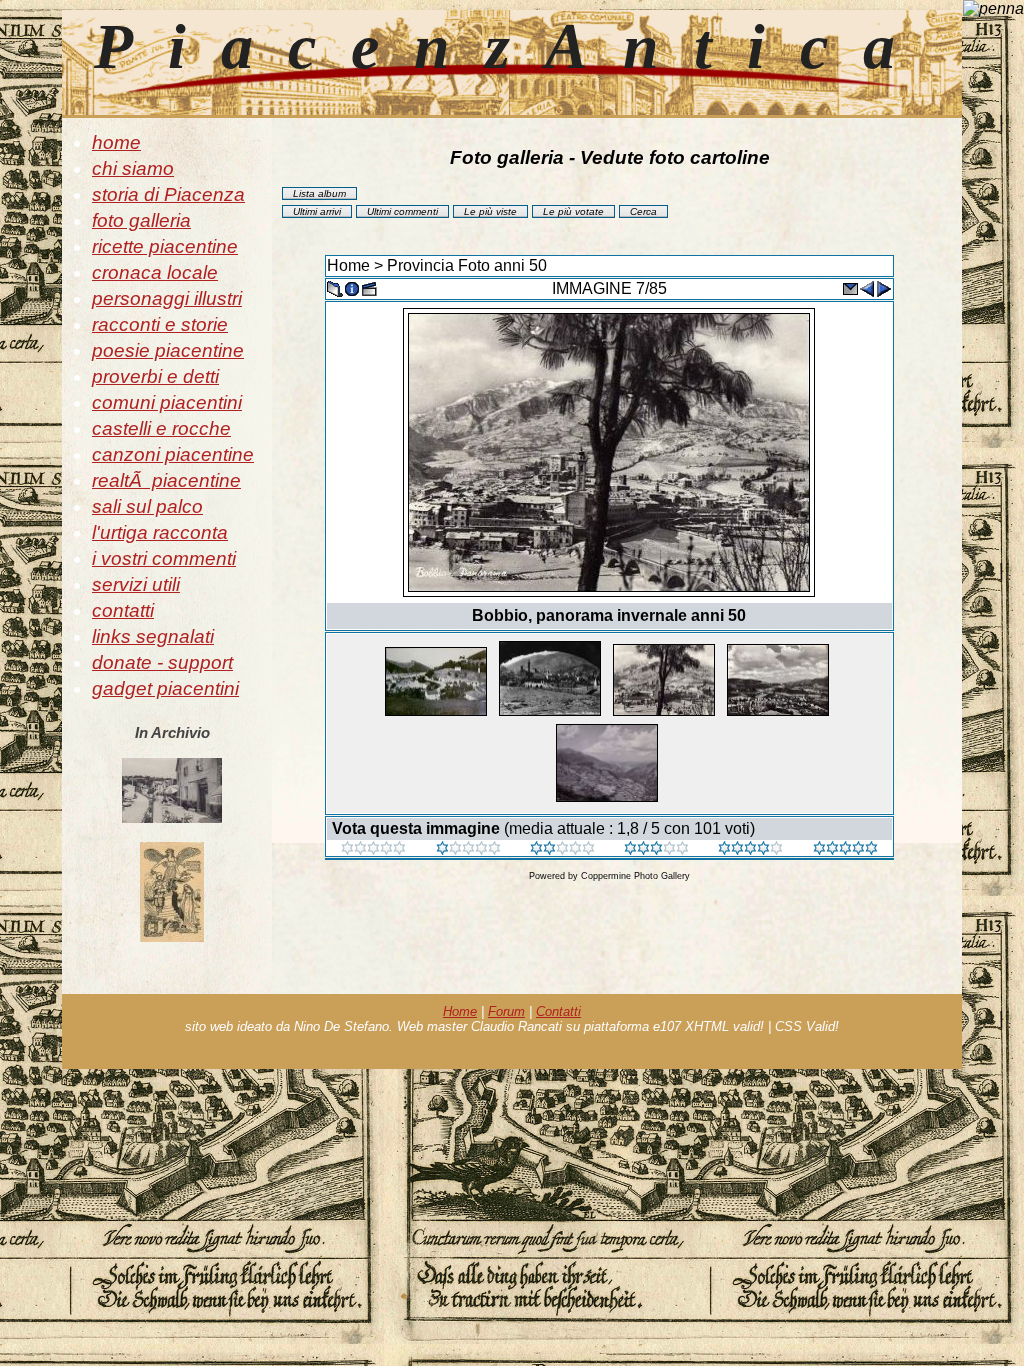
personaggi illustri (167, 298)
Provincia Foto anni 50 (467, 265)
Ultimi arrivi (317, 211)
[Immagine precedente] (867, 287)
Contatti (558, 1011)
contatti (123, 610)
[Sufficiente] (562, 849)
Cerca (643, 211)
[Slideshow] (369, 287)
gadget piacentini (165, 688)
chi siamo (133, 168)
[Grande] (845, 849)
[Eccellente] (750, 849)
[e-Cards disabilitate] (850, 287)
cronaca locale (155, 272)
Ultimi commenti (402, 211)
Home (348, 265)
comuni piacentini (167, 402)
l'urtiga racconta (160, 532)
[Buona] (656, 849)
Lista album (319, 193)
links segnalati (153, 636)
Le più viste (490, 211)
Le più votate (573, 211)
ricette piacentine (165, 246)
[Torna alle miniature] (335, 287)
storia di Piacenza (168, 194)
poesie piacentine (168, 350)
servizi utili (136, 584)
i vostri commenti (164, 558)
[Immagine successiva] (884, 287)
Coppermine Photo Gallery (635, 876)
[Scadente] (373, 849)
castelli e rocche (161, 428)
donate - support (162, 662)
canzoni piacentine (173, 454)
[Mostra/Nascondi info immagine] (352, 287)
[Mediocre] (468, 849)
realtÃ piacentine (166, 480)
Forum (506, 1011)
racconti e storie (160, 324)
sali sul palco (147, 506)
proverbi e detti (155, 376)
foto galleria (141, 220)
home (116, 142)
